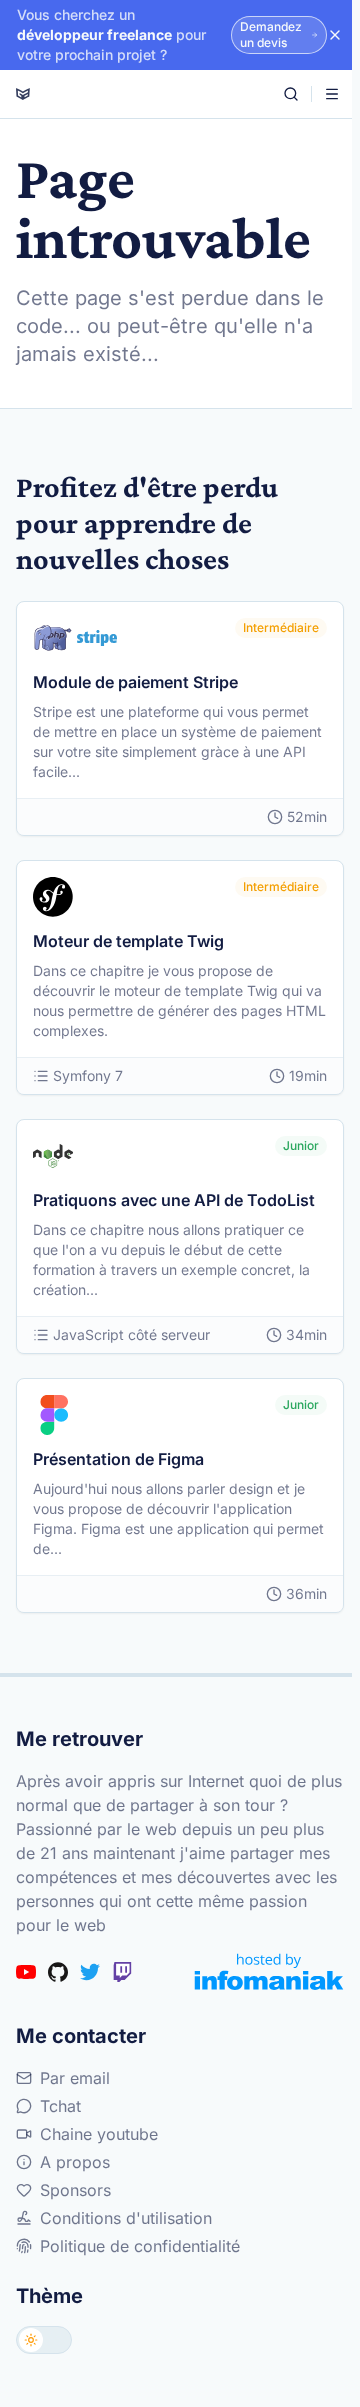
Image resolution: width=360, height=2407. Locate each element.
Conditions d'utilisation (126, 2218)
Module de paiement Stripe (135, 682)
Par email (75, 2078)
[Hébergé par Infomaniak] (269, 1971)
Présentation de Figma (118, 1459)
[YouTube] (26, 1972)
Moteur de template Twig (128, 941)
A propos (75, 2162)
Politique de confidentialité (140, 2246)
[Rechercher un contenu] (291, 94)
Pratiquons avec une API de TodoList (174, 1200)
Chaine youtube (99, 2134)
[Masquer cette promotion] (335, 35)
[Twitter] (90, 1972)
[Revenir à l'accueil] (23, 94)
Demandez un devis (271, 34)
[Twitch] (122, 1972)
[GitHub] (58, 1972)
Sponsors (75, 2190)
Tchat (60, 2106)
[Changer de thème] (44, 2340)
